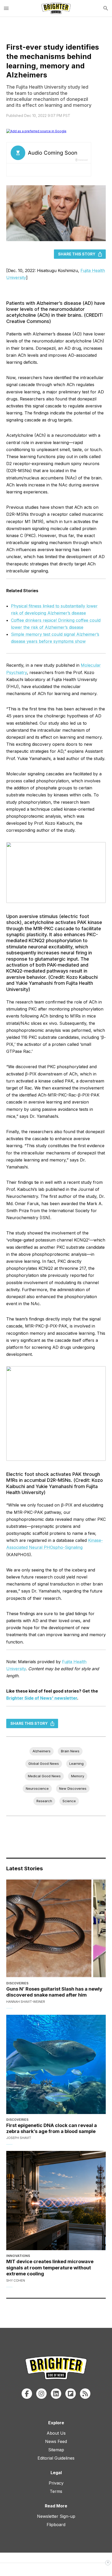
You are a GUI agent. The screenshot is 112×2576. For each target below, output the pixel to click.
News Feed (56, 2441)
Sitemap (56, 2450)
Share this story (77, 254)
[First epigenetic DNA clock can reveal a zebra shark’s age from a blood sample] (56, 2064)
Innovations (18, 2256)
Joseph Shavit (19, 2138)
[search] (106, 8)
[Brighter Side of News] (56, 8)
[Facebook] (27, 2394)
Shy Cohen (16, 2280)
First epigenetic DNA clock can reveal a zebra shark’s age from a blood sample (52, 2128)
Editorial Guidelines (56, 2458)
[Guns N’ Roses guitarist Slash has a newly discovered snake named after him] (56, 1928)
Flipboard (56, 2525)
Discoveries (17, 1983)
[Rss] (85, 2394)
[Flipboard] (71, 2394)
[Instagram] (41, 2394)
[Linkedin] (56, 2394)
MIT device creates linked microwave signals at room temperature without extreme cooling (50, 2268)
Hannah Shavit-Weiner (26, 2002)
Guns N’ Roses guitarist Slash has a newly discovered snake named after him (54, 1992)
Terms (56, 2491)
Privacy (56, 2483)
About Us (56, 2433)
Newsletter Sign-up (56, 2516)
